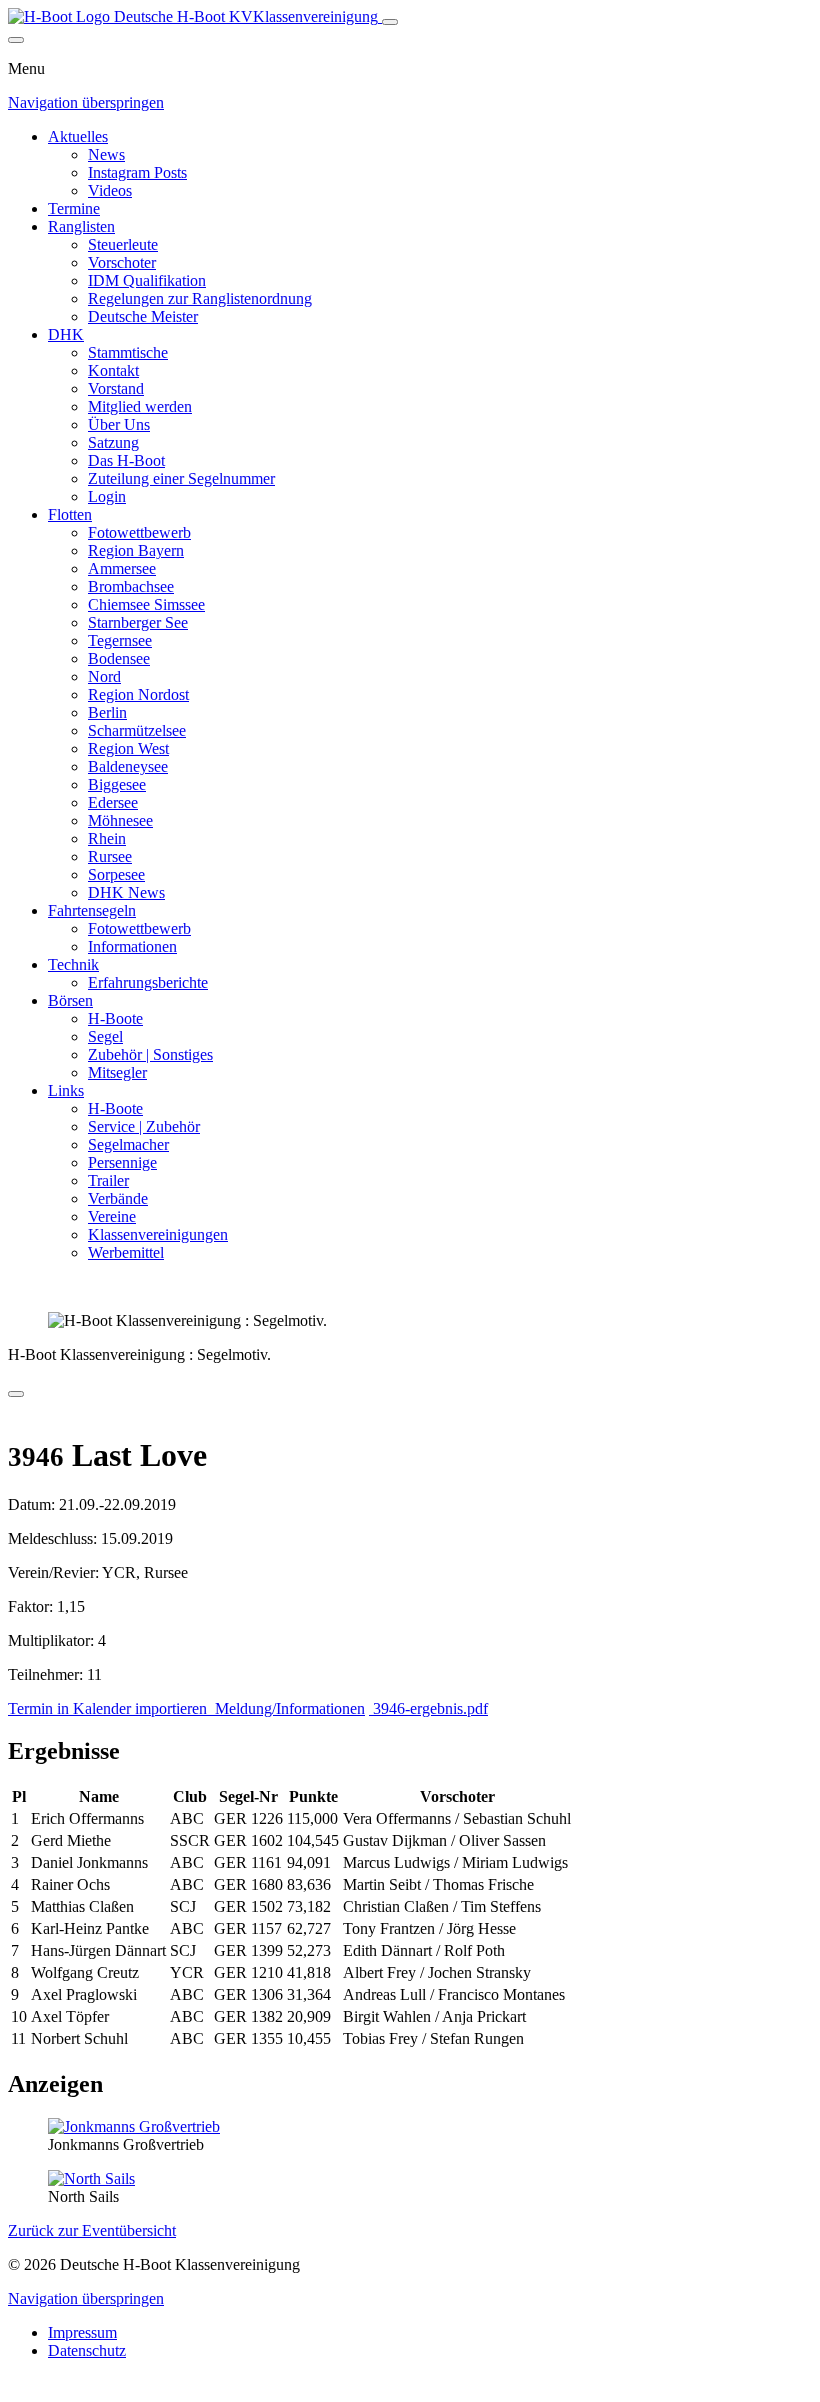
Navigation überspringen (86, 102)
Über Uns (119, 424)
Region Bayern (136, 550)
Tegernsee (120, 640)
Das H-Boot (126, 460)
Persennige (122, 1162)
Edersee (113, 802)
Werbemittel (126, 1252)
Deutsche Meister (143, 316)
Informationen (132, 946)
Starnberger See (138, 622)
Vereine (112, 1216)
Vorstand (116, 388)
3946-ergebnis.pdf (428, 1708)
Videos (110, 190)
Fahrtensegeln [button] (92, 910)
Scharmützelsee (137, 730)
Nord (104, 676)
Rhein (107, 838)
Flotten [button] (70, 514)
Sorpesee (116, 874)
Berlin (107, 712)
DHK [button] (66, 334)
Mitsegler (117, 1072)
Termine (74, 208)
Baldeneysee (128, 766)
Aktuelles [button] (78, 136)
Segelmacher (128, 1144)
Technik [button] (73, 964)
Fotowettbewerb (139, 532)
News (106, 154)
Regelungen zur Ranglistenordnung (200, 298)
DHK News (126, 892)
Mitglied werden (140, 406)
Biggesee (117, 784)
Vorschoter (122, 262)
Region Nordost (138, 694)
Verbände (118, 1198)
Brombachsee (131, 586)
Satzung (113, 442)
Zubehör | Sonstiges (150, 1054)
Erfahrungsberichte (148, 982)
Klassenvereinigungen (158, 1234)
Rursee (110, 856)
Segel (105, 1036)
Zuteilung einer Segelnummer (181, 478)
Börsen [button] (70, 1000)
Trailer (108, 1180)
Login (107, 496)
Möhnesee (120, 820)
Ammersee (122, 568)
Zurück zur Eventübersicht (92, 2230)
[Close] (16, 40)
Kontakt (113, 370)
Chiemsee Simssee (146, 604)
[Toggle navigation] (390, 22)
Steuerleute (123, 244)
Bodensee (119, 658)
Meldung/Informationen (288, 1708)
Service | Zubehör (144, 1126)
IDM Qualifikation (147, 280)
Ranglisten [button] (81, 226)
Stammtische (128, 352)
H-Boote (115, 1018)
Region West (128, 748)
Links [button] (66, 1090)
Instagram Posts (137, 172)
